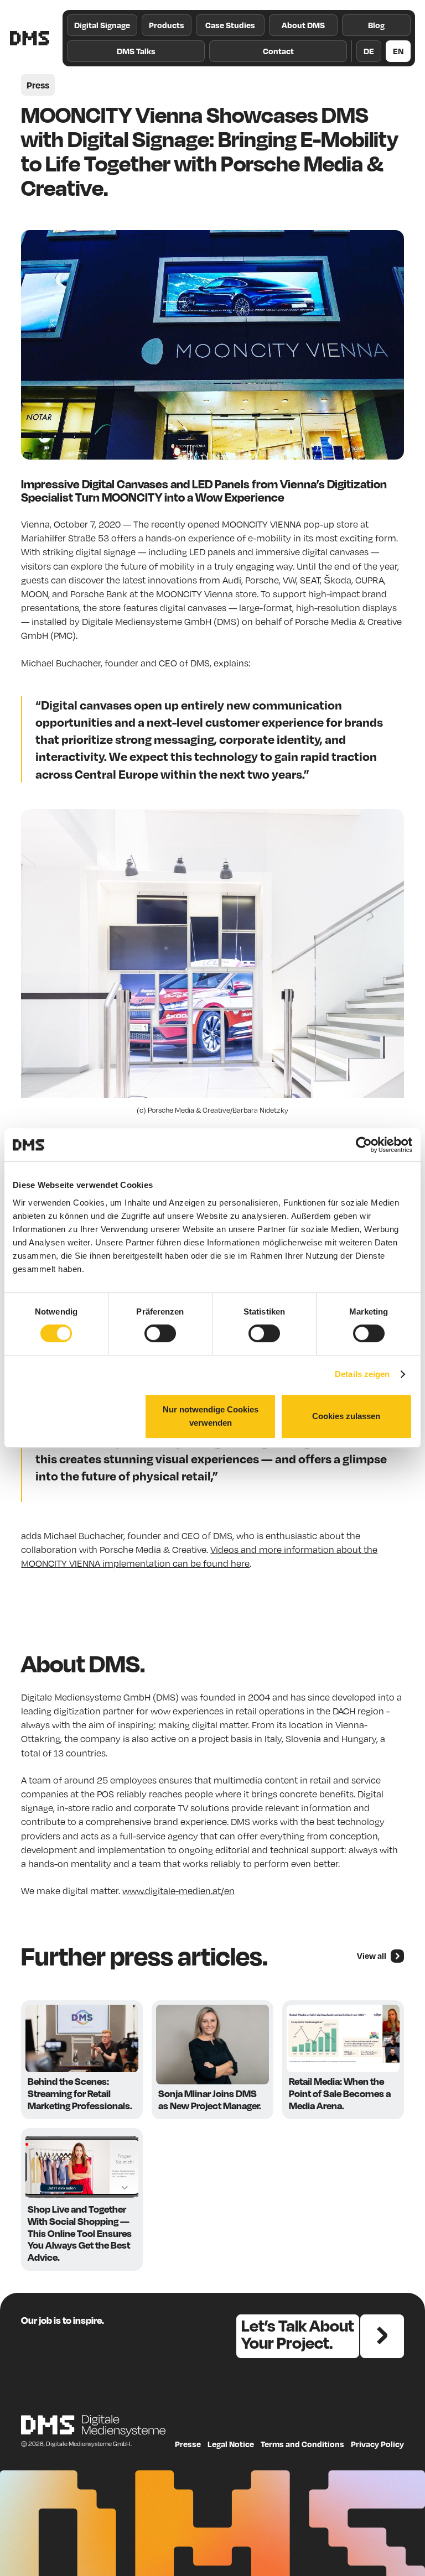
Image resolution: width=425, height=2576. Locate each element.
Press (38, 85)
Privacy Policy (377, 2444)
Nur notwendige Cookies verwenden (211, 1416)
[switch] (160, 1333)
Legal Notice (231, 2444)
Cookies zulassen (346, 1416)
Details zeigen (362, 1374)
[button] (167, 25)
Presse (188, 2444)
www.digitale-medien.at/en (178, 1891)
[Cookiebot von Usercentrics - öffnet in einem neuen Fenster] (364, 1145)
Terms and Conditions (302, 2444)
